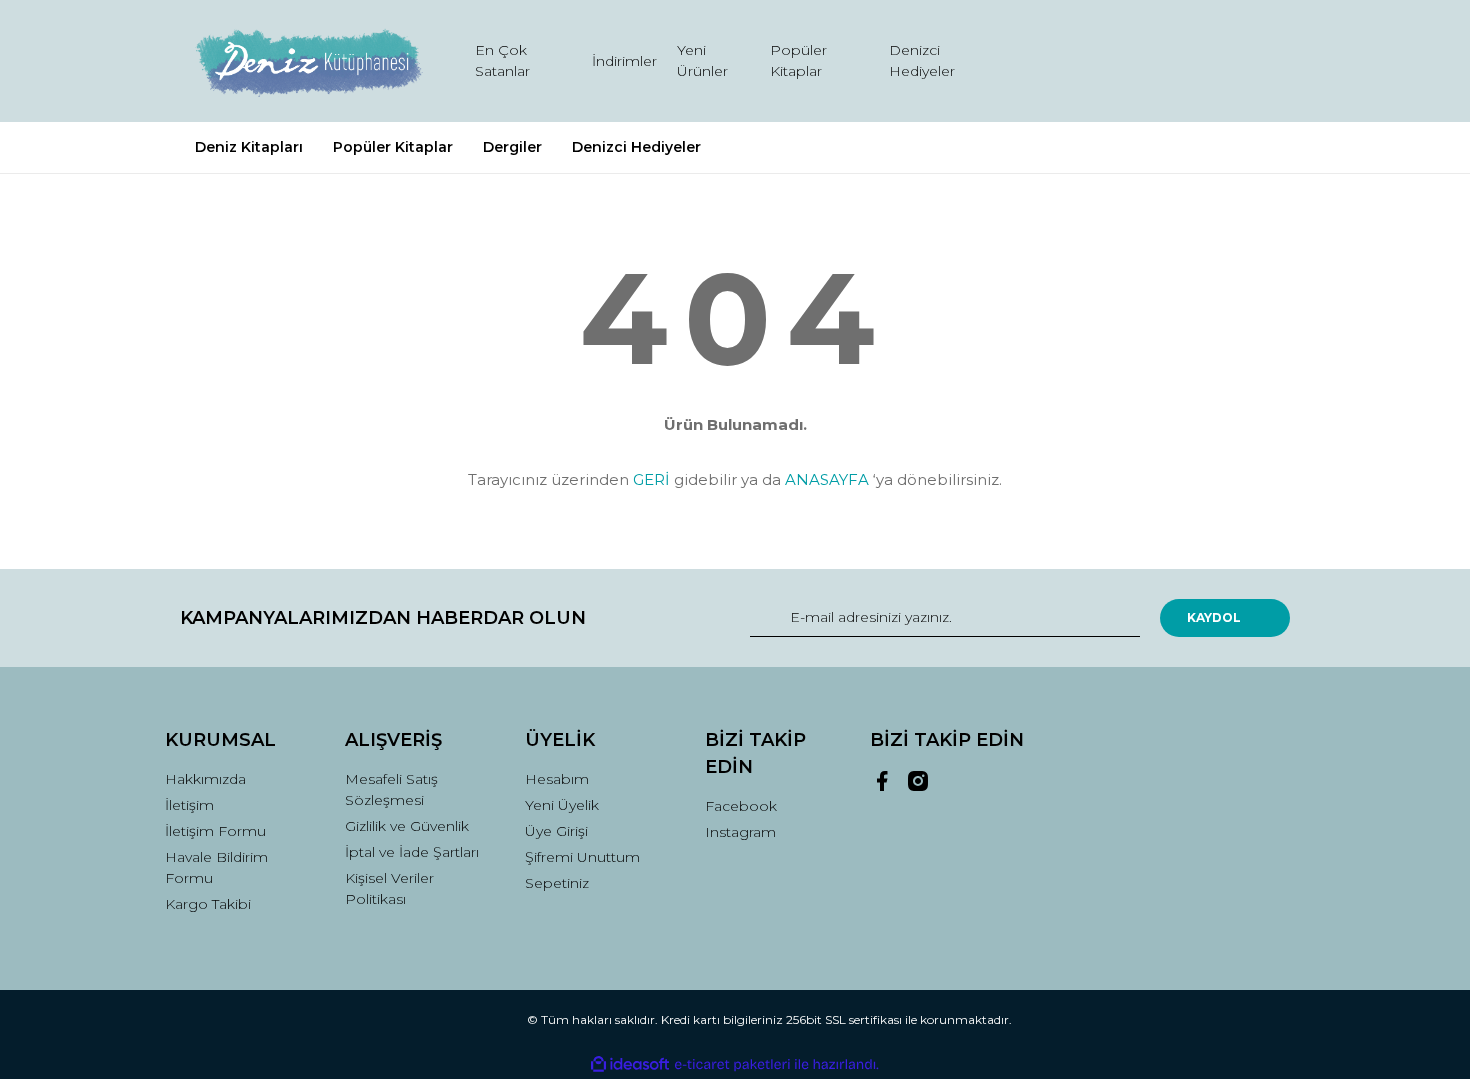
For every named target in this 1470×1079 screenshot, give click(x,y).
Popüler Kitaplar (798, 60)
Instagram (740, 832)
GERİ (651, 479)
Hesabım (557, 779)
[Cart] (1266, 61)
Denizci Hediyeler (922, 60)
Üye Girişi (556, 831)
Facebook (741, 806)
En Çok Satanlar (502, 60)
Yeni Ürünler (702, 60)
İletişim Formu (215, 831)
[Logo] (307, 61)
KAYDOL (1214, 617)
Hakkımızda (205, 779)
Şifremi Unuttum (582, 857)
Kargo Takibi (208, 904)
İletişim (189, 805)
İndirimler (624, 61)
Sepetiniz (557, 883)
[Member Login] (1163, 61)
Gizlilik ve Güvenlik (407, 826)
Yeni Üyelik (562, 805)
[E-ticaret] (732, 1065)
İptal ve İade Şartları (412, 852)
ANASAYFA (827, 479)
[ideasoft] (630, 1064)
